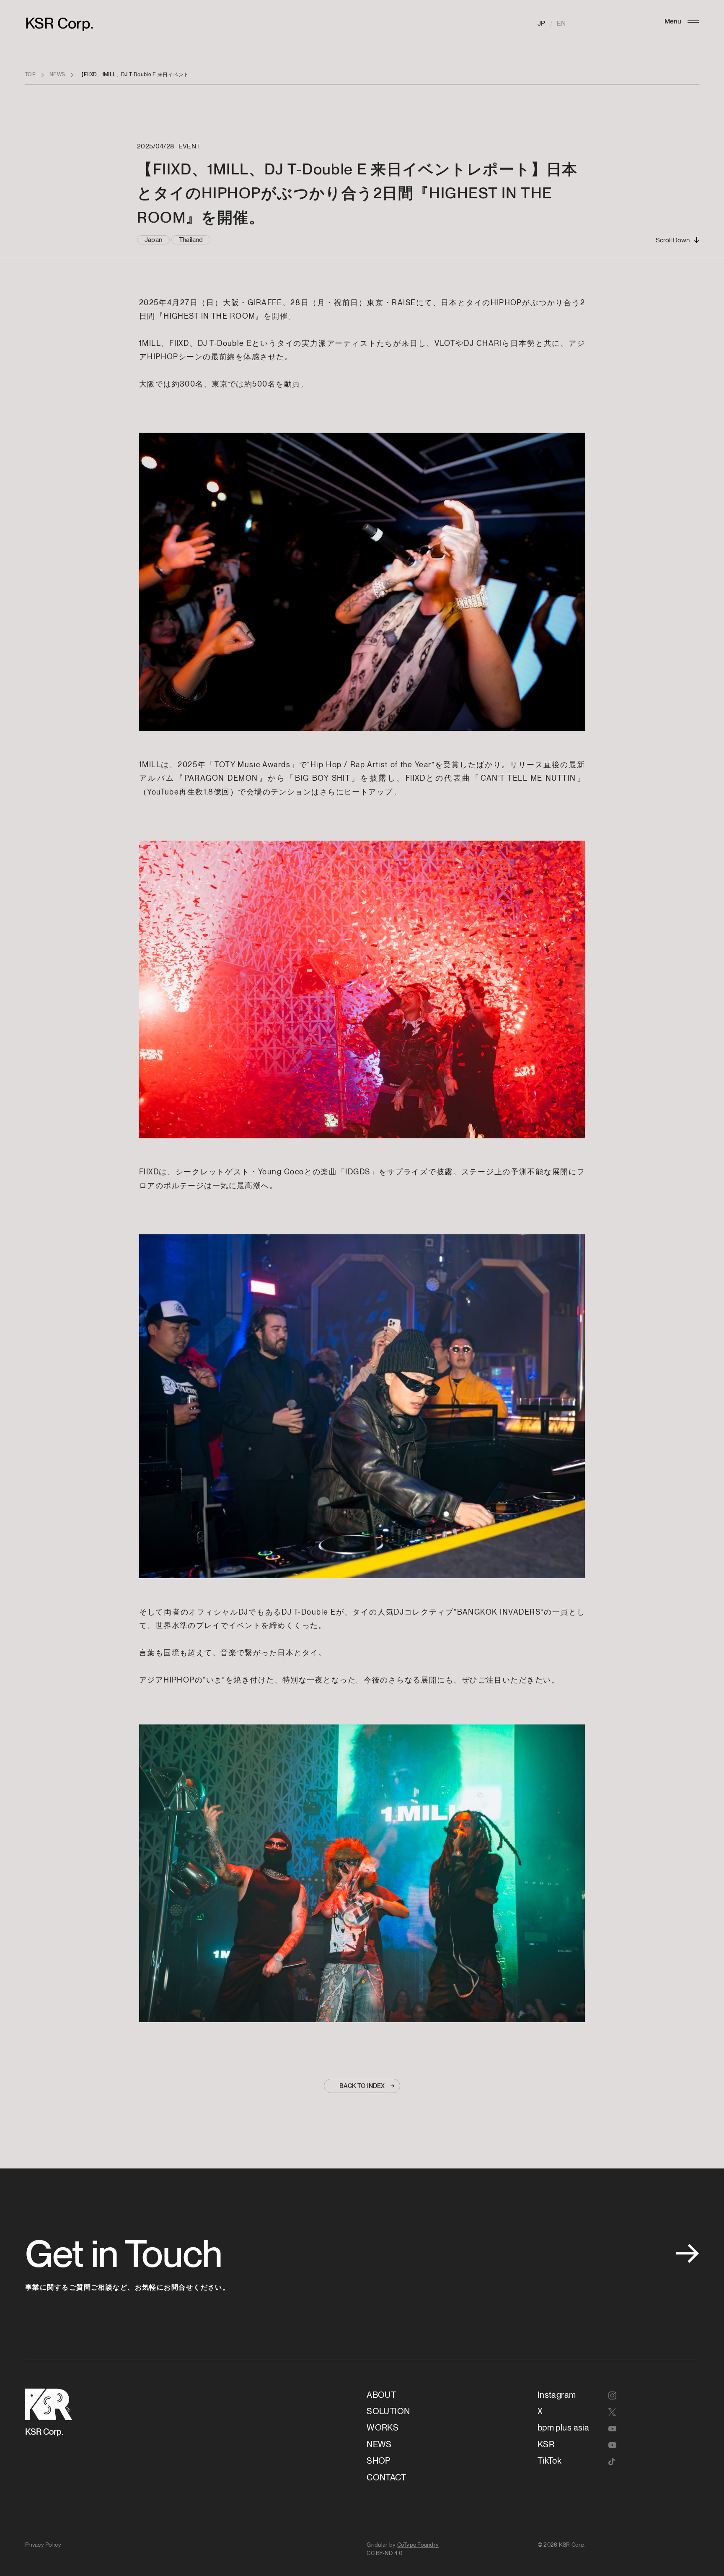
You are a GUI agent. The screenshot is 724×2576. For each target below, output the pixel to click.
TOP (30, 74)
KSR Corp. (59, 23)
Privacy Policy (43, 2545)
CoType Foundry (418, 2545)
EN (561, 23)
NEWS (57, 74)
